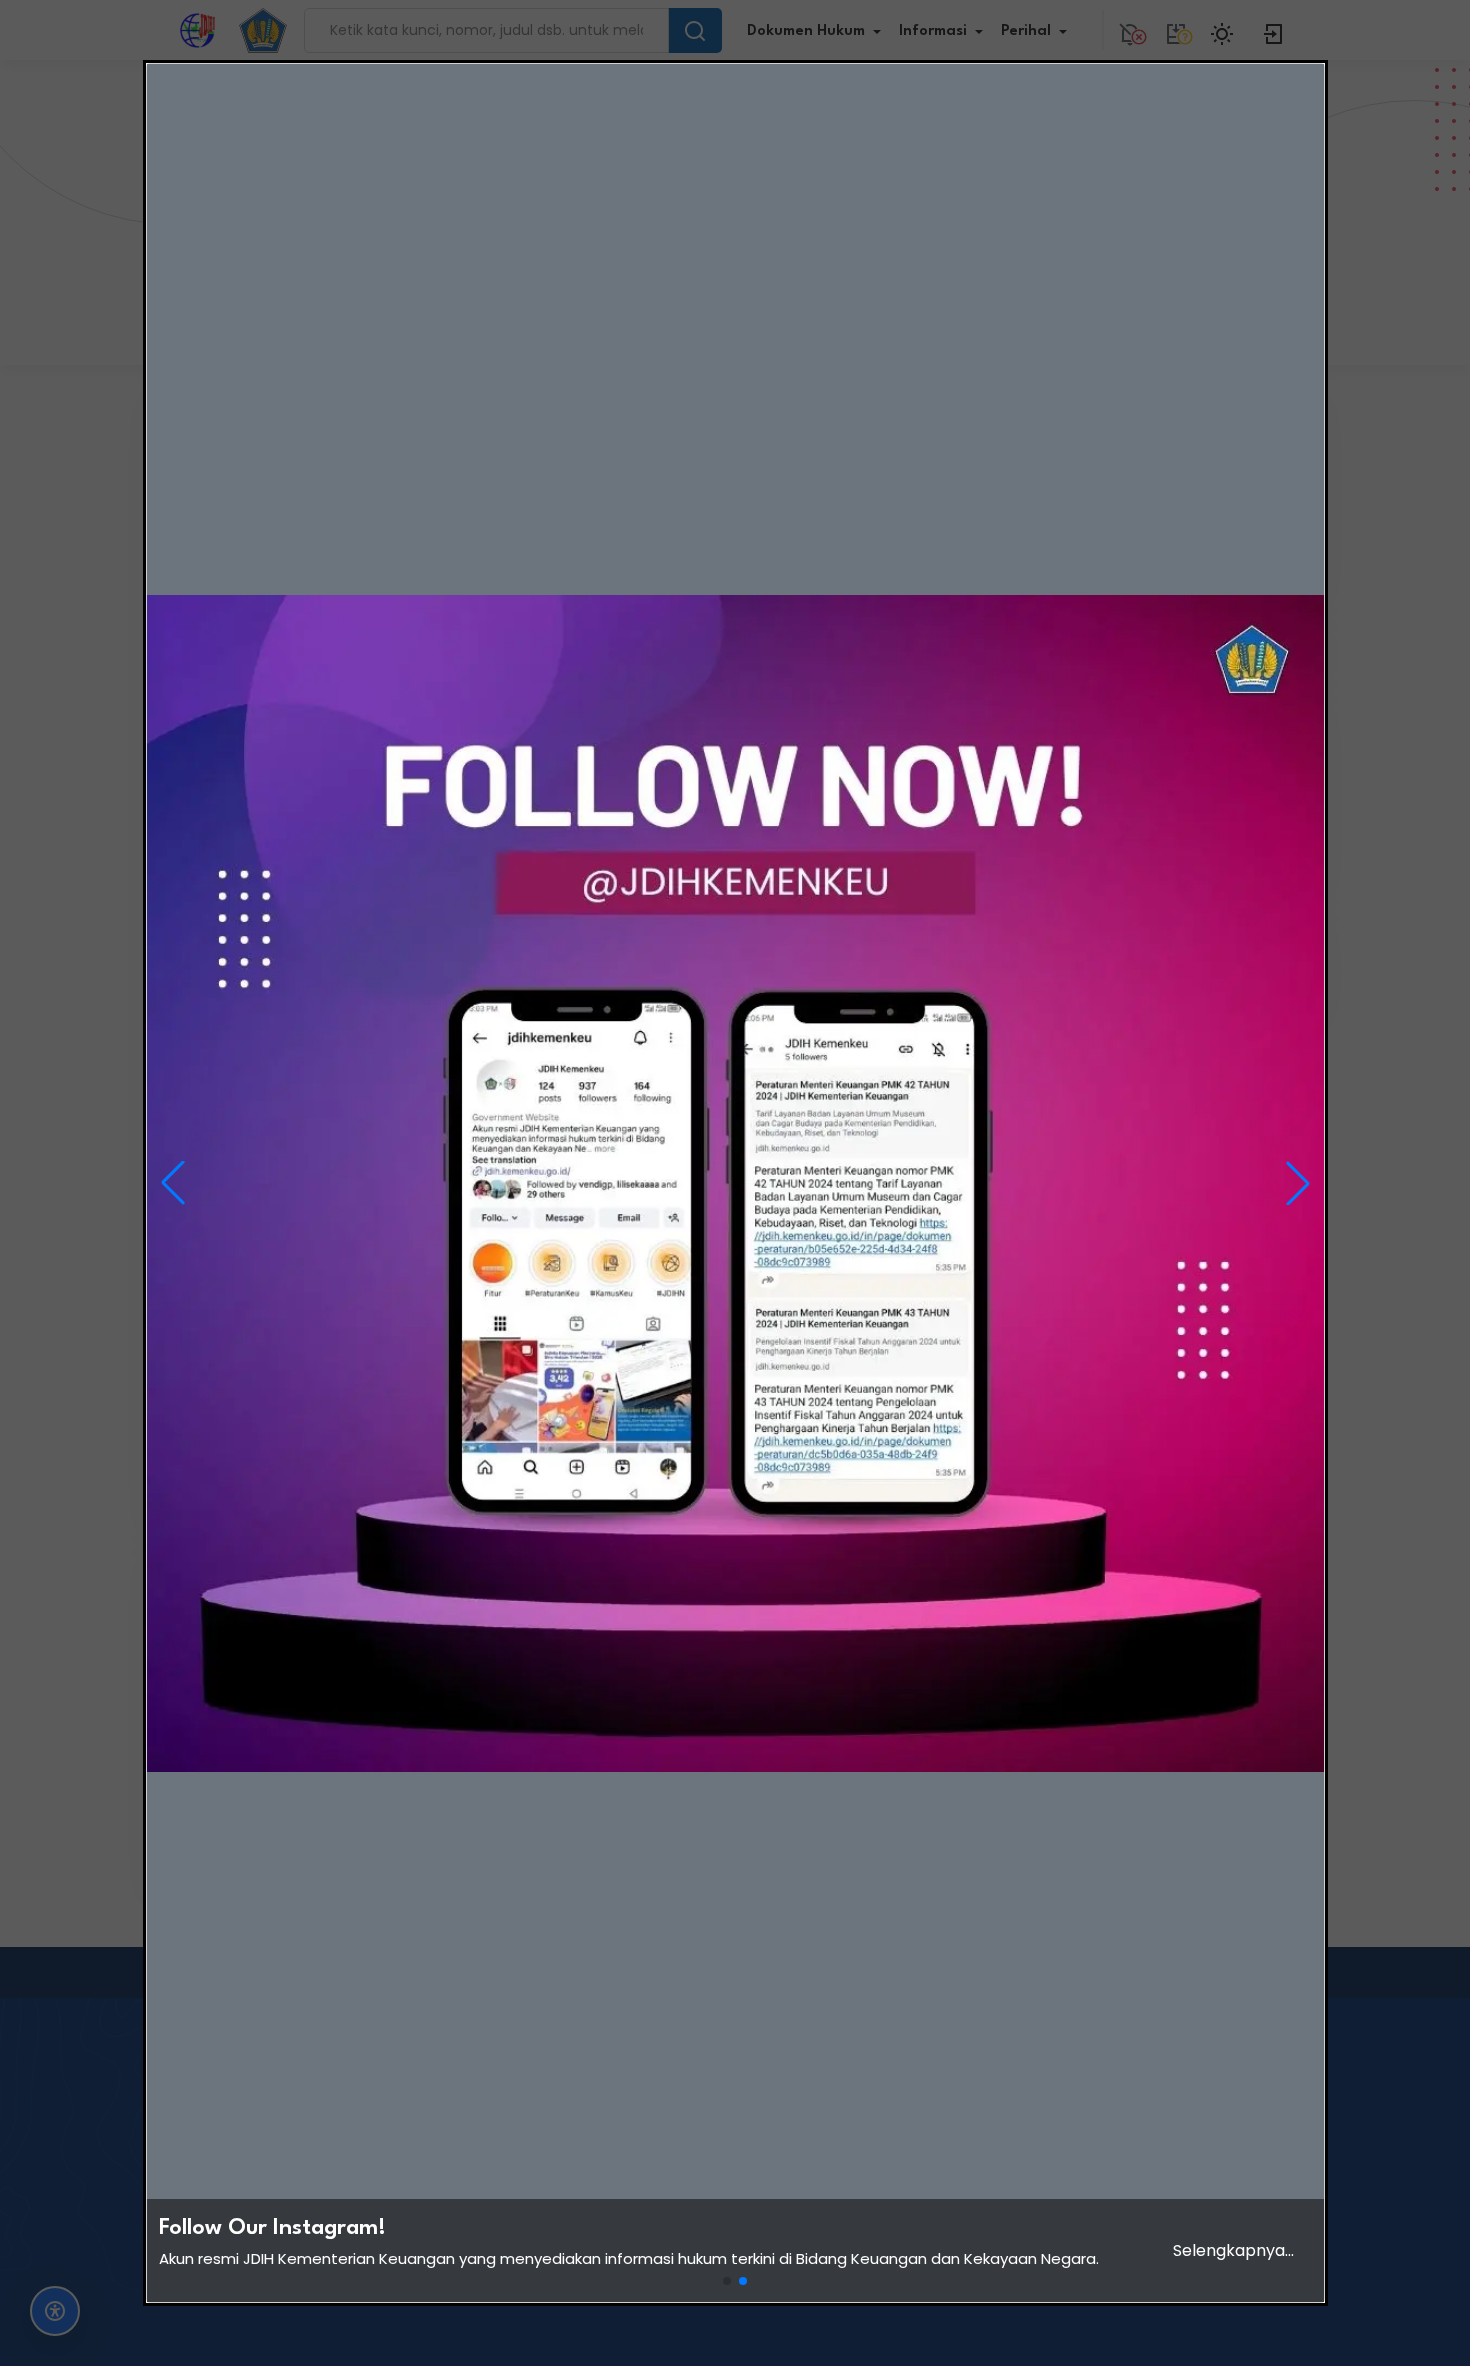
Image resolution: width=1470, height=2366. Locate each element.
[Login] (1274, 30)
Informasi (933, 31)
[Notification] (1130, 30)
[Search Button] (695, 30)
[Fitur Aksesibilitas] (55, 2311)
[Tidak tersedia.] (1176, 30)
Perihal (1026, 31)
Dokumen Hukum (806, 31)
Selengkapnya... (1233, 2250)
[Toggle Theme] (1225, 30)
